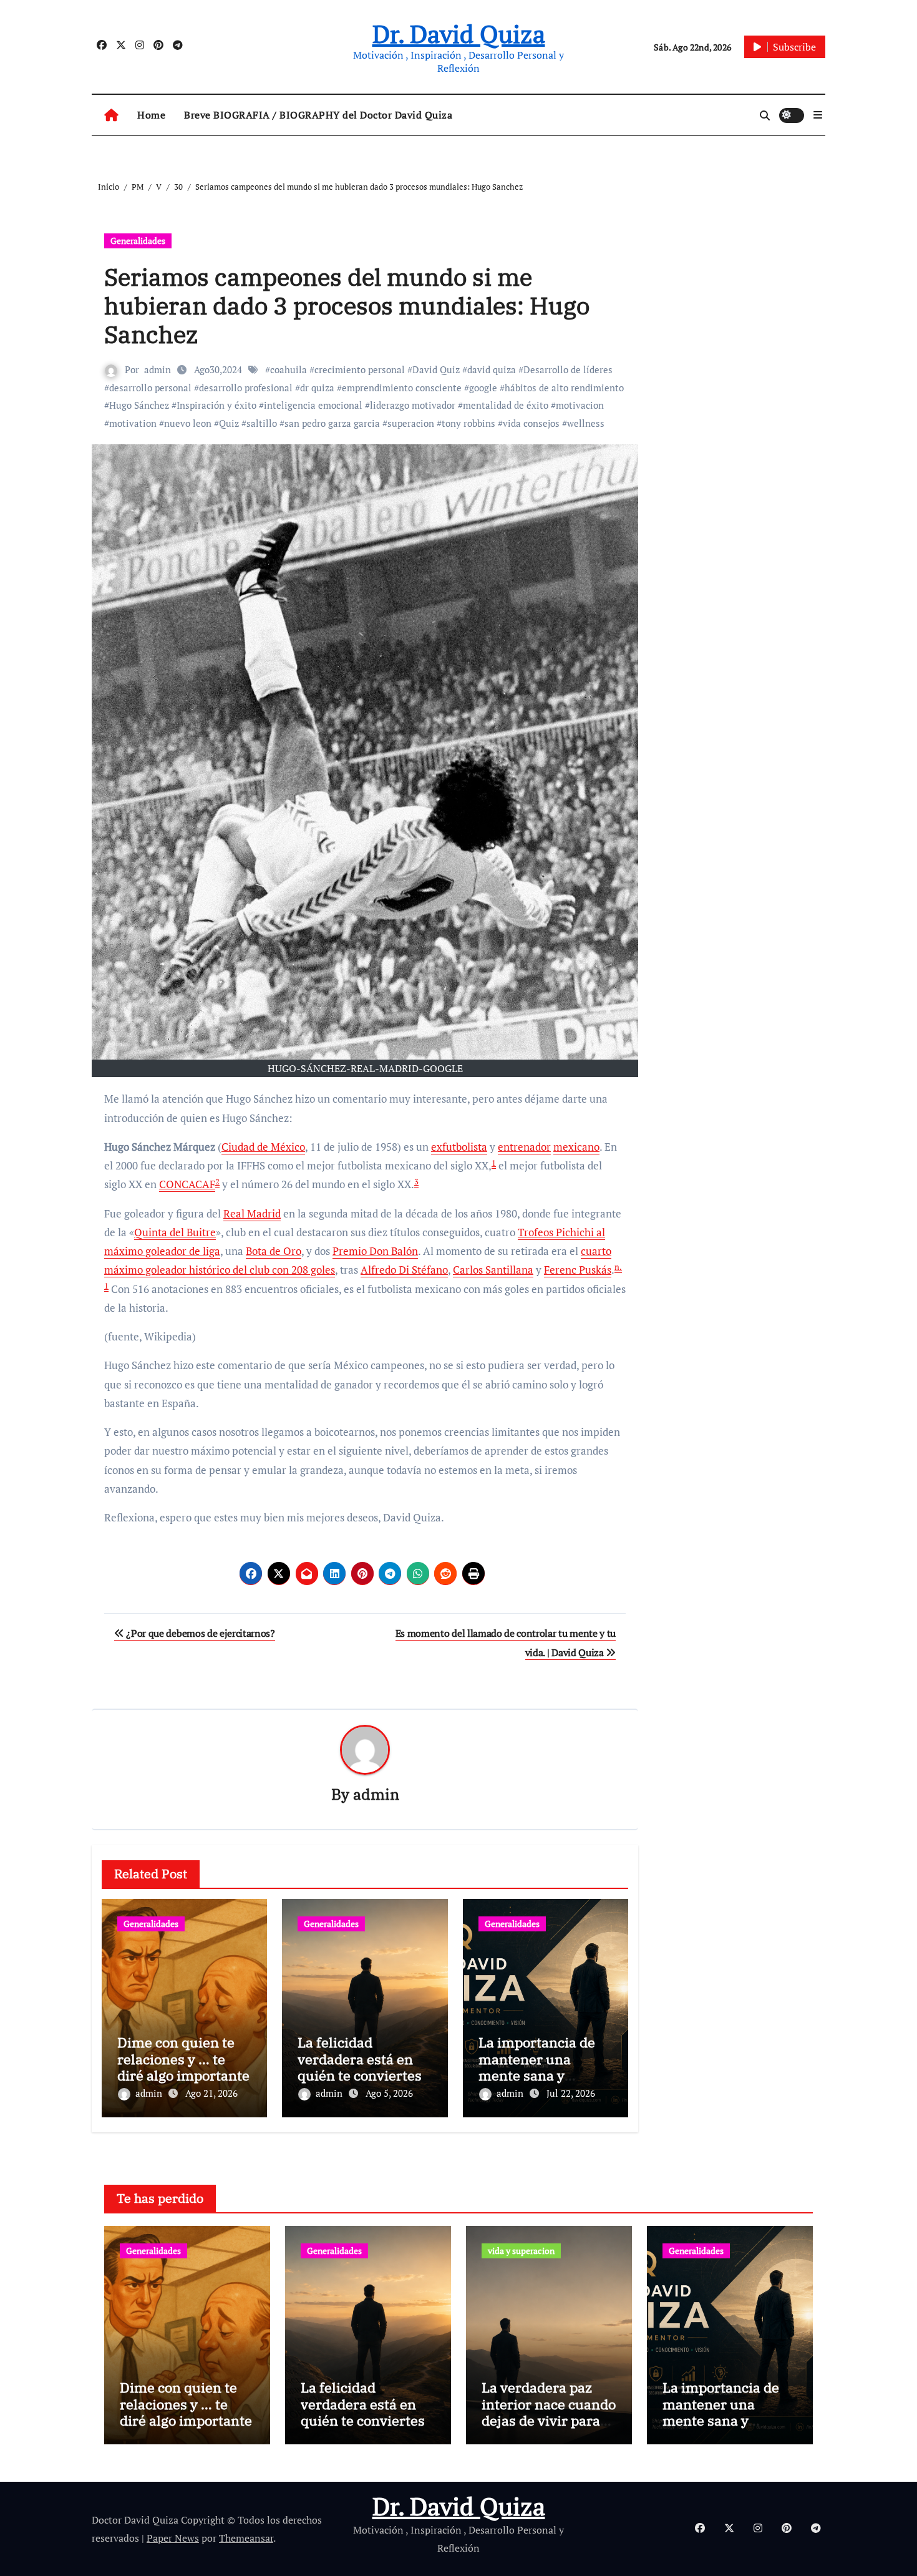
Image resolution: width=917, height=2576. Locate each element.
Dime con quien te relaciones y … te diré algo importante (183, 2059)
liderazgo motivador (413, 405)
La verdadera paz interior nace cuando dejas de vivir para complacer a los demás (549, 2420)
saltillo (262, 423)
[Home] (111, 115)
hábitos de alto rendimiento (564, 388)
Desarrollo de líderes (568, 369)
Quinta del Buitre (175, 1232)
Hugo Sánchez (139, 405)
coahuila (289, 369)
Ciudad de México (263, 1147)
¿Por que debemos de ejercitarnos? (200, 1633)
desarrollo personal (150, 388)
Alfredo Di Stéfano (404, 1270)
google (483, 388)
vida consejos (531, 423)
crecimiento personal (360, 369)
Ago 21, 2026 (211, 2093)
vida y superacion (521, 2251)
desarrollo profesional (246, 388)
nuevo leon (188, 423)
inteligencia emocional (313, 405)
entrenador (524, 1147)
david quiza (492, 369)
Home (151, 115)
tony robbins (468, 423)
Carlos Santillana (493, 1270)
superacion (411, 423)
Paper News (173, 2538)
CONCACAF (187, 1184)
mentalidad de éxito (506, 405)
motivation (133, 423)
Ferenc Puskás (578, 1270)
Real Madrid (252, 1213)
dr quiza (317, 388)
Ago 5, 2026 (389, 2093)
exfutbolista (459, 1147)
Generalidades (138, 241)
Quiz (229, 423)
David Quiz (436, 369)
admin (158, 369)
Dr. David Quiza (459, 33)
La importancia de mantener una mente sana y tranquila (537, 2067)
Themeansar (246, 2538)
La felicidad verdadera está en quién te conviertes (360, 2059)
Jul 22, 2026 (571, 2093)
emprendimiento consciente (402, 388)
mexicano (576, 1147)
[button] (818, 115)
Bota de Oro (274, 1251)
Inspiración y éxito (216, 405)
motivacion (580, 405)
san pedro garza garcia (332, 423)
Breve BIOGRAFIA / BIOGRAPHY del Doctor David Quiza (318, 115)
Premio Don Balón (375, 1251)
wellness (586, 423)
